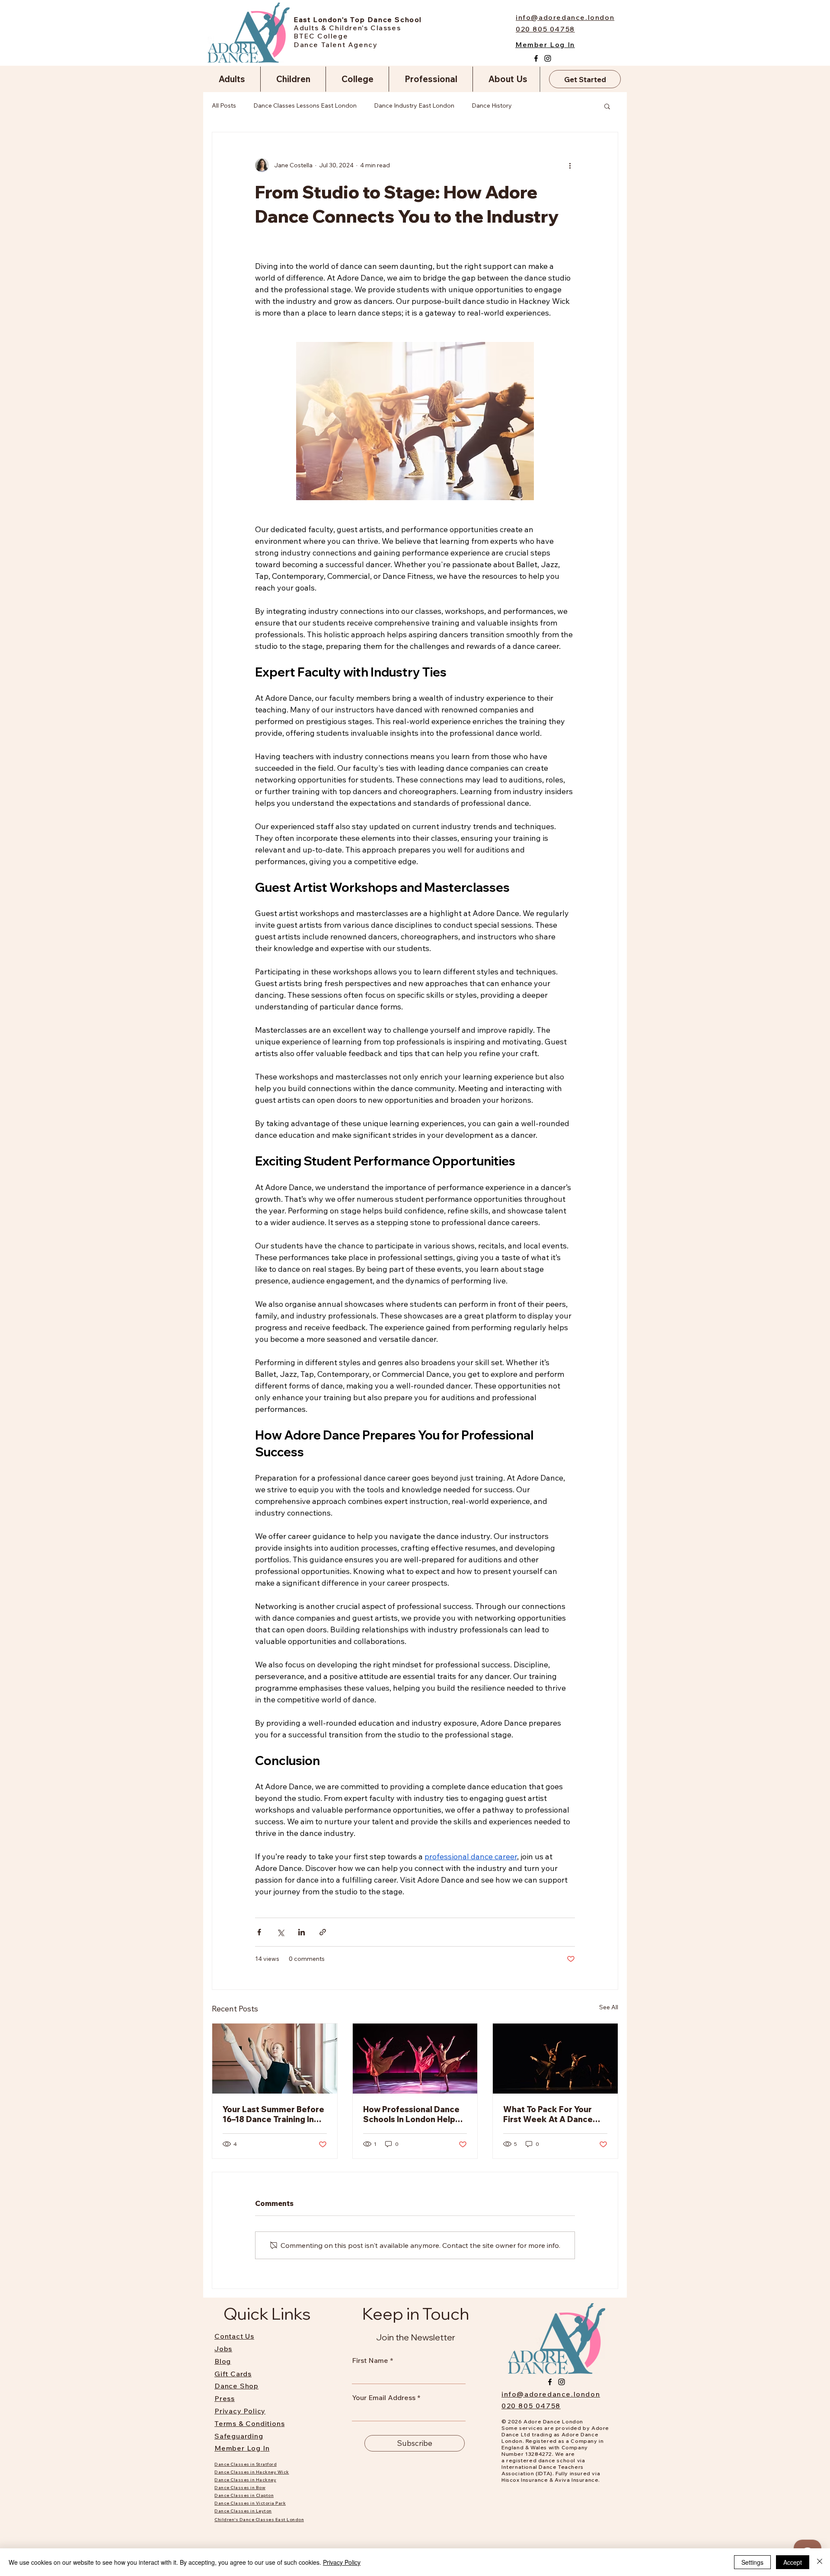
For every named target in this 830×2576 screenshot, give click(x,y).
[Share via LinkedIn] (302, 1932)
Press (225, 2398)
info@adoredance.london (551, 2394)
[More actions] (570, 165)
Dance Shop (236, 2386)
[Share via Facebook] (259, 1932)
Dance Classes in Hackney (245, 2480)
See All (609, 2007)
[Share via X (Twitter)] (280, 1932)
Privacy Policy (342, 2562)
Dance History (492, 105)
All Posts (224, 105)
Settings (752, 2562)
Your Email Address (384, 2397)
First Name (370, 2360)
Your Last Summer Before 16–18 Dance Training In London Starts (273, 2114)
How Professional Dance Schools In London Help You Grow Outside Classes (411, 2114)
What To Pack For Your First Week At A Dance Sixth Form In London (548, 2114)
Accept (793, 2562)
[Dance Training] (275, 2059)
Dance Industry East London (414, 105)
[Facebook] (536, 58)
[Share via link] (323, 1932)
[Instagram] (548, 58)
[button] (607, 106)
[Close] (820, 2562)
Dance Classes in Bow (240, 2488)
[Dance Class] (415, 2059)
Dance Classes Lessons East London (305, 105)
